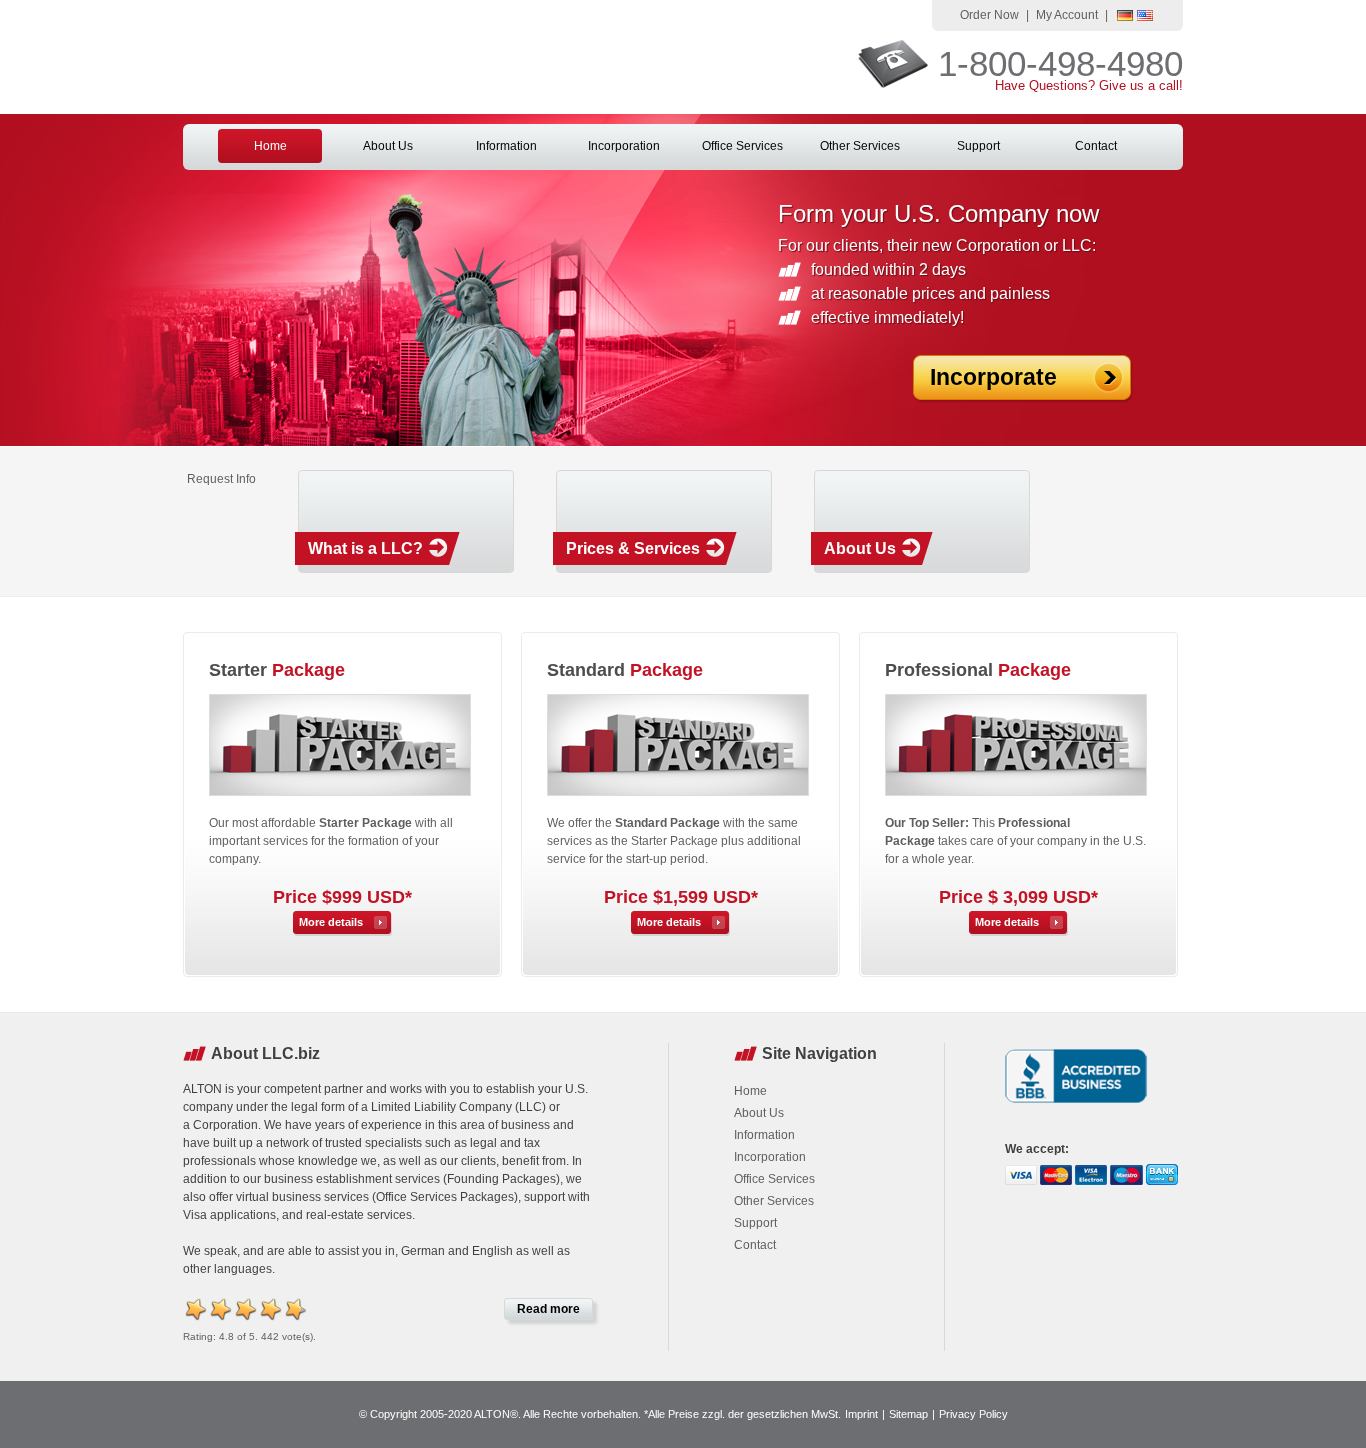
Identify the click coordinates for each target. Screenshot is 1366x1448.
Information (506, 146)
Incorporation (624, 146)
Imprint (861, 1414)
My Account (1067, 15)
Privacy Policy (973, 1414)
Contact (1096, 146)
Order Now (989, 15)
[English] (1145, 17)
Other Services (860, 146)
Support (978, 146)
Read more (548, 1309)
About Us (388, 146)
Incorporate (993, 377)
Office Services (742, 146)
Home (270, 146)
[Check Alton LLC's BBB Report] (1076, 1105)
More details (331, 922)
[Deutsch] (1125, 17)
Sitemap (908, 1414)
